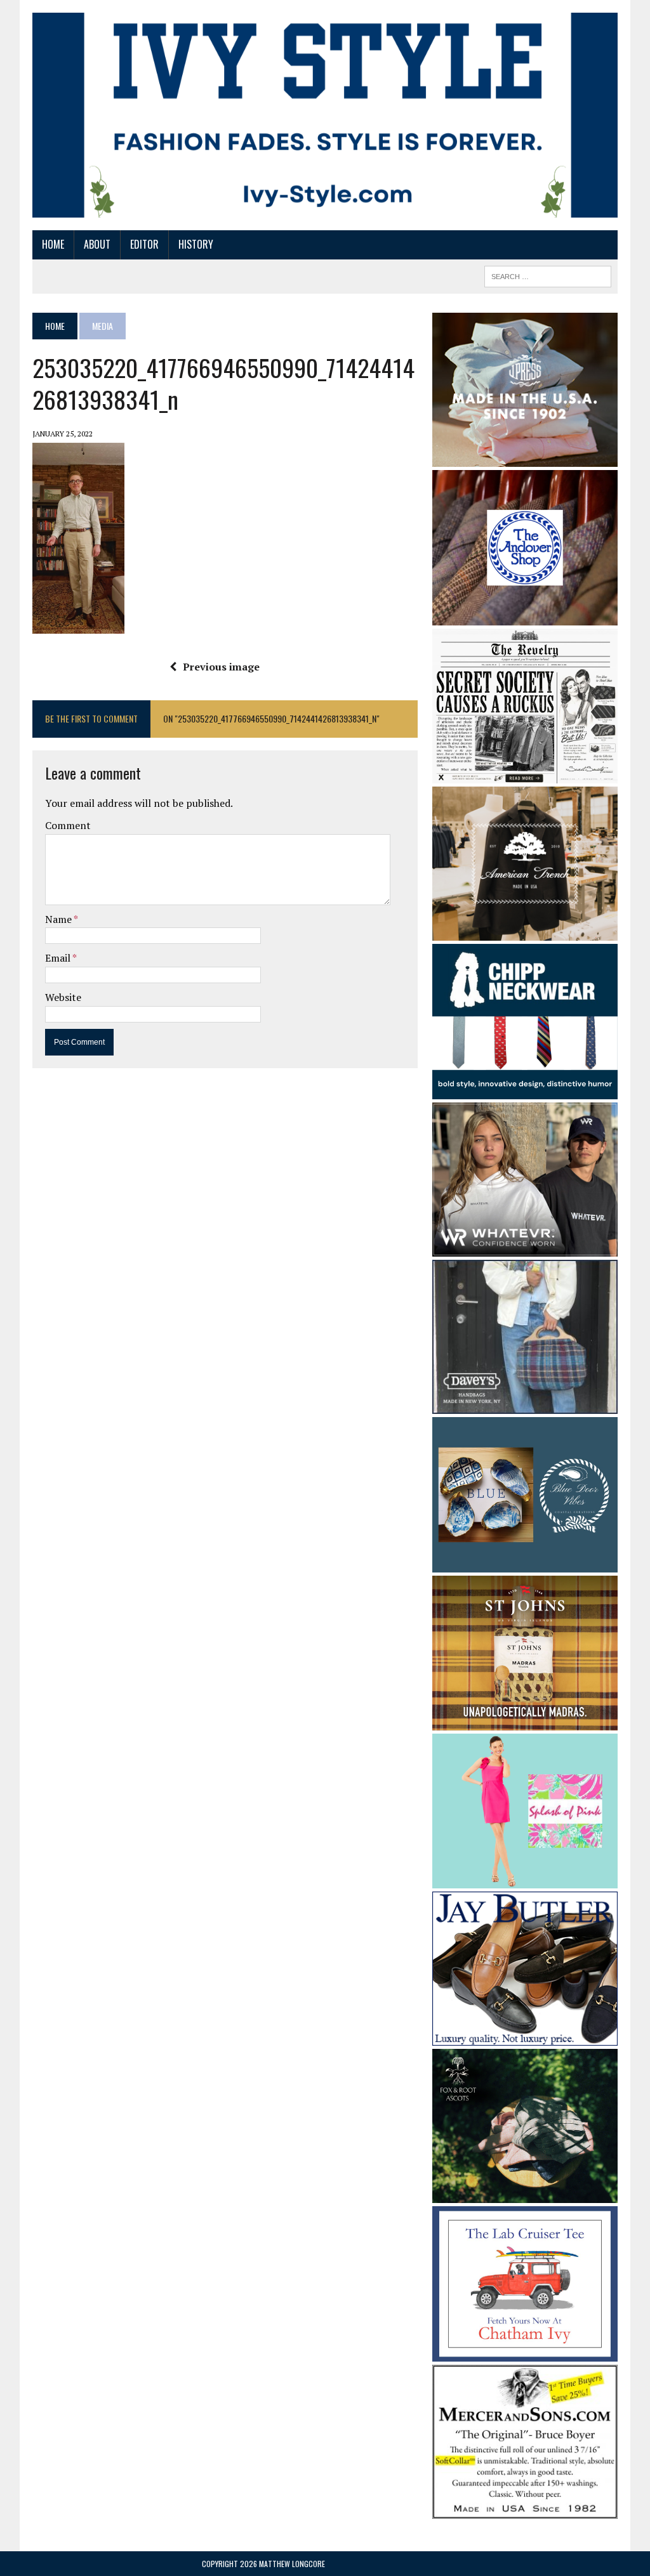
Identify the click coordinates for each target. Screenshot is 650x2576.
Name (59, 919)
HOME (53, 244)
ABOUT (97, 244)
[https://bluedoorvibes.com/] (525, 1564)
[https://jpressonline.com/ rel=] (525, 458)
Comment (68, 825)
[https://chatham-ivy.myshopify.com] (525, 2353)
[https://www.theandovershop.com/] (525, 617)
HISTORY (196, 244)
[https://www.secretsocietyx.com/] (525, 775)
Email (59, 958)
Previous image (221, 667)
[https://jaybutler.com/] (525, 2037)
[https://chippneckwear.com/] (525, 1090)
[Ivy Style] (325, 115)
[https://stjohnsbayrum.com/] (525, 1722)
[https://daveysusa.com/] (525, 1405)
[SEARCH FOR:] (548, 275)
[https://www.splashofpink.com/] (525, 1880)
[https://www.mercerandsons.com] (525, 2510)
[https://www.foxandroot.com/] (525, 2195)
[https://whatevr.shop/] (525, 1248)
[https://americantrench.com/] (525, 932)
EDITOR (144, 244)
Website (63, 997)
